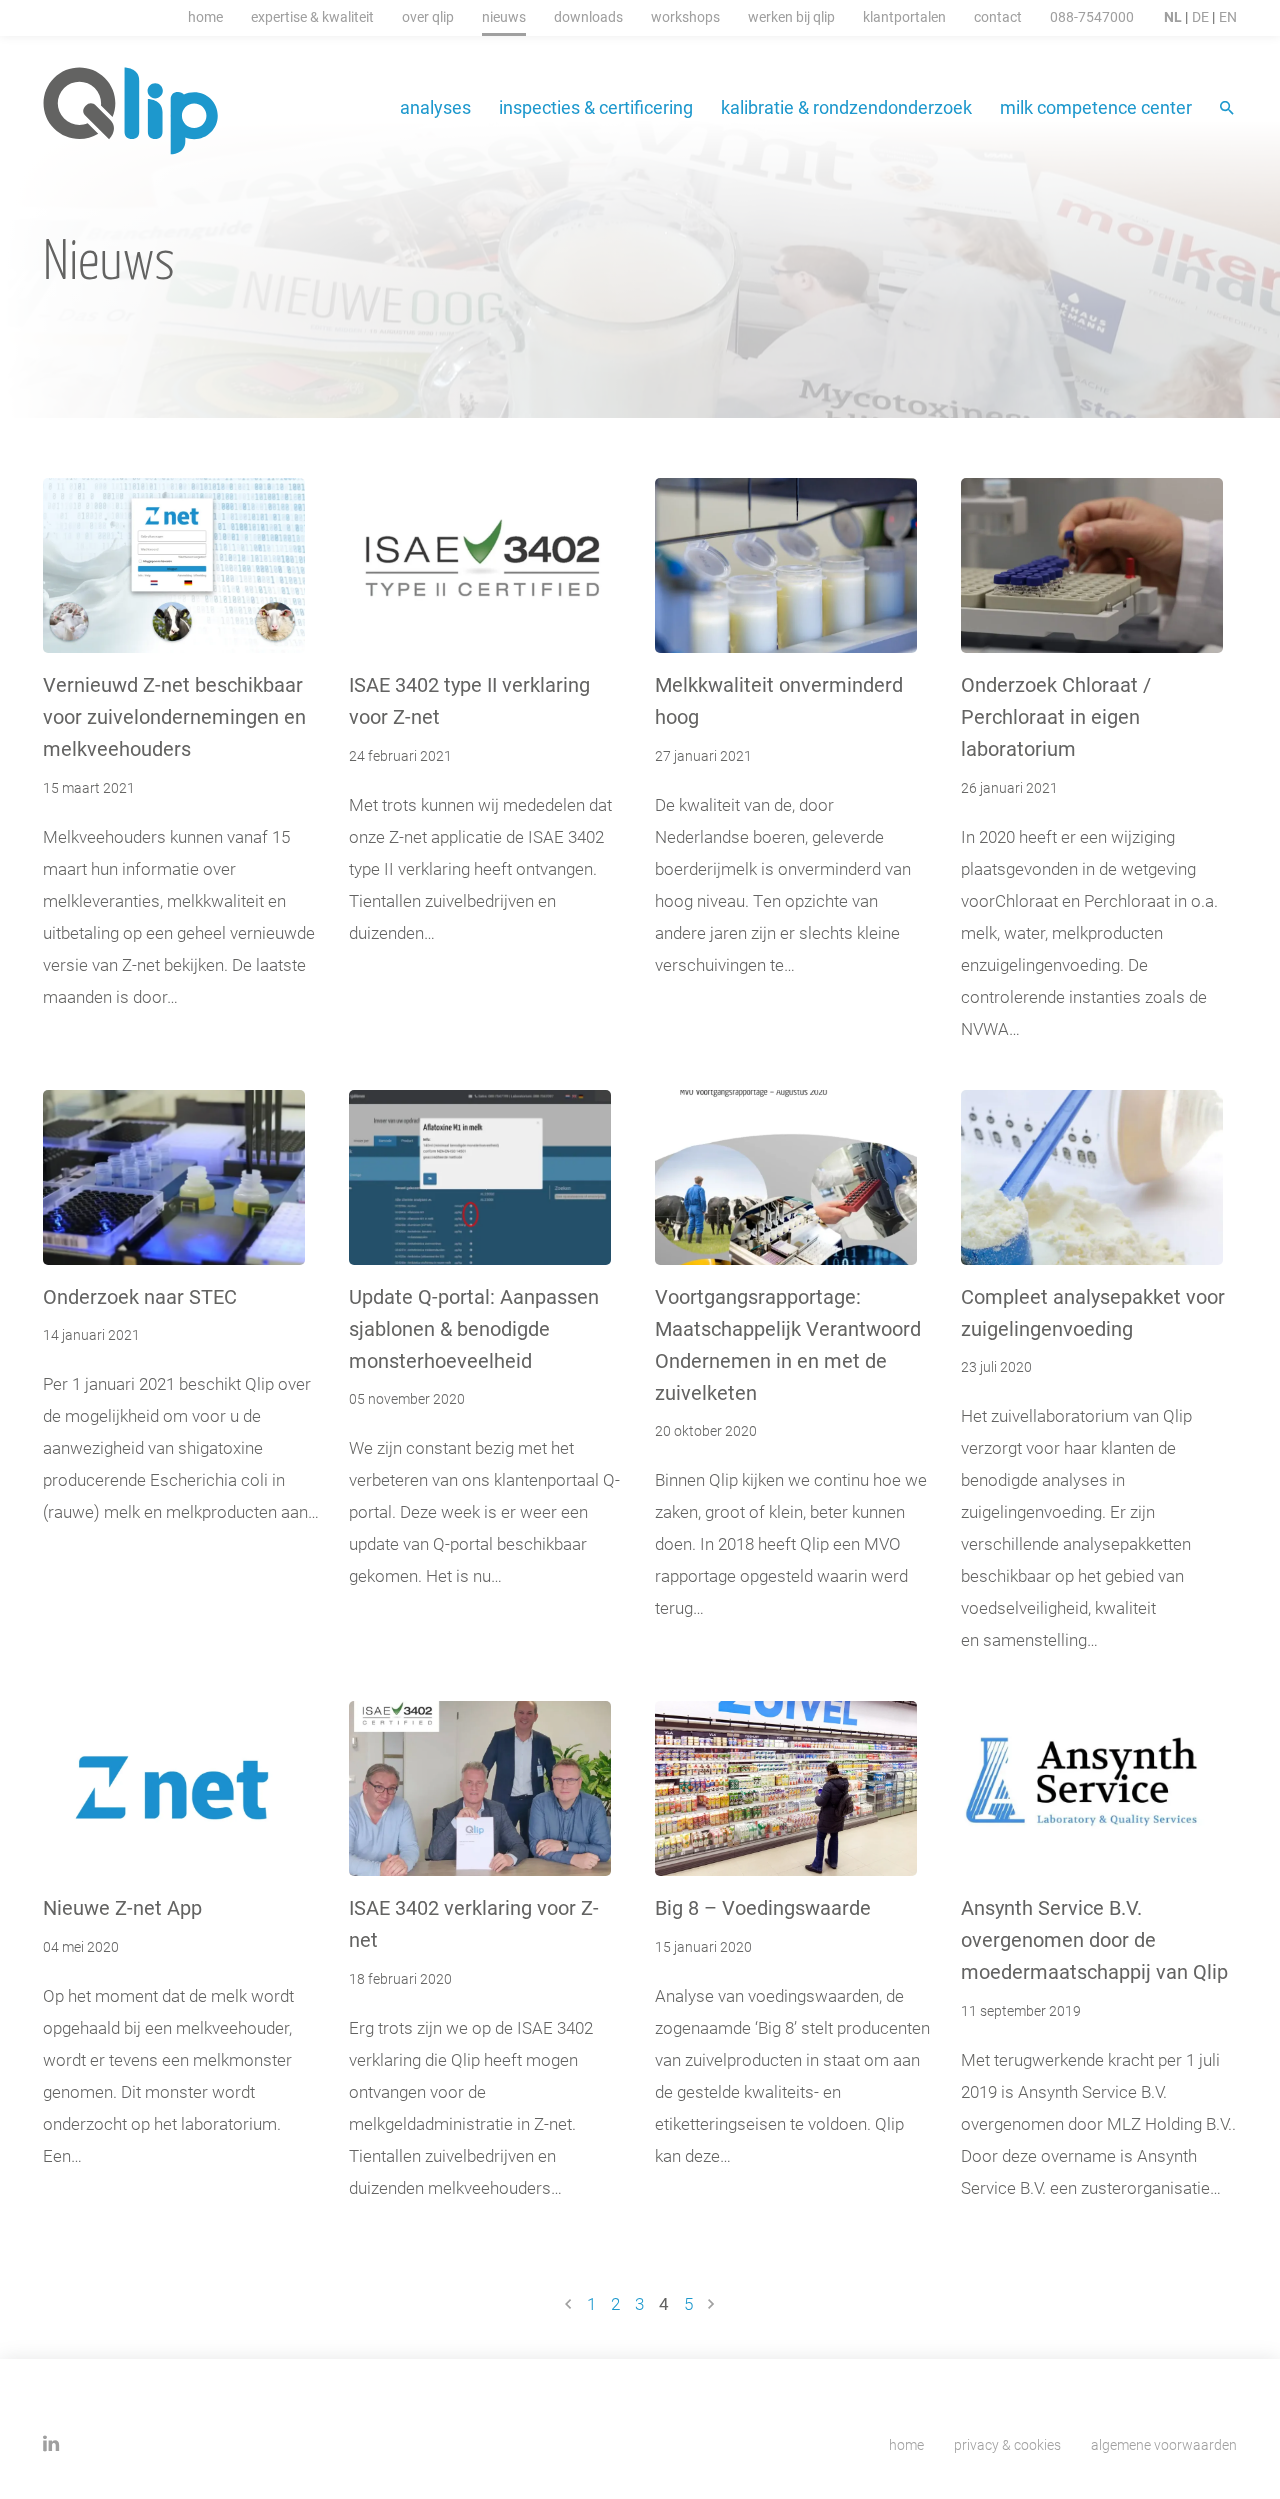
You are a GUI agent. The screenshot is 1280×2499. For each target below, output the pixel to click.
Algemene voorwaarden (1164, 2444)
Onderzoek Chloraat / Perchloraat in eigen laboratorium (1056, 716)
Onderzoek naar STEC (140, 1296)
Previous (568, 2304)
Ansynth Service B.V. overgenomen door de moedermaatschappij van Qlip (1094, 1939)
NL (1173, 16)
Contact (998, 16)
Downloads (588, 16)
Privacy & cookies (1007, 2444)
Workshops (685, 16)
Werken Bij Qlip (791, 16)
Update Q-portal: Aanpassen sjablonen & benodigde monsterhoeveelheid (474, 1328)
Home (205, 16)
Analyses (435, 107)
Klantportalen (904, 16)
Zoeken (1228, 109)
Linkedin (51, 2443)
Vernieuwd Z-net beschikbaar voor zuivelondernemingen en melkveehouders (174, 716)
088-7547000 (1092, 16)
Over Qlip (428, 16)
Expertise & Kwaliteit (312, 16)
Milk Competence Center (1096, 107)
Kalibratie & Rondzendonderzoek (846, 107)
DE (1200, 16)
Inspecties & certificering (596, 107)
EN (1228, 16)
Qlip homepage (131, 111)
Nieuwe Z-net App (122, 1907)
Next (711, 2304)
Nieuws (504, 16)
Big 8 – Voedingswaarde (763, 1907)
